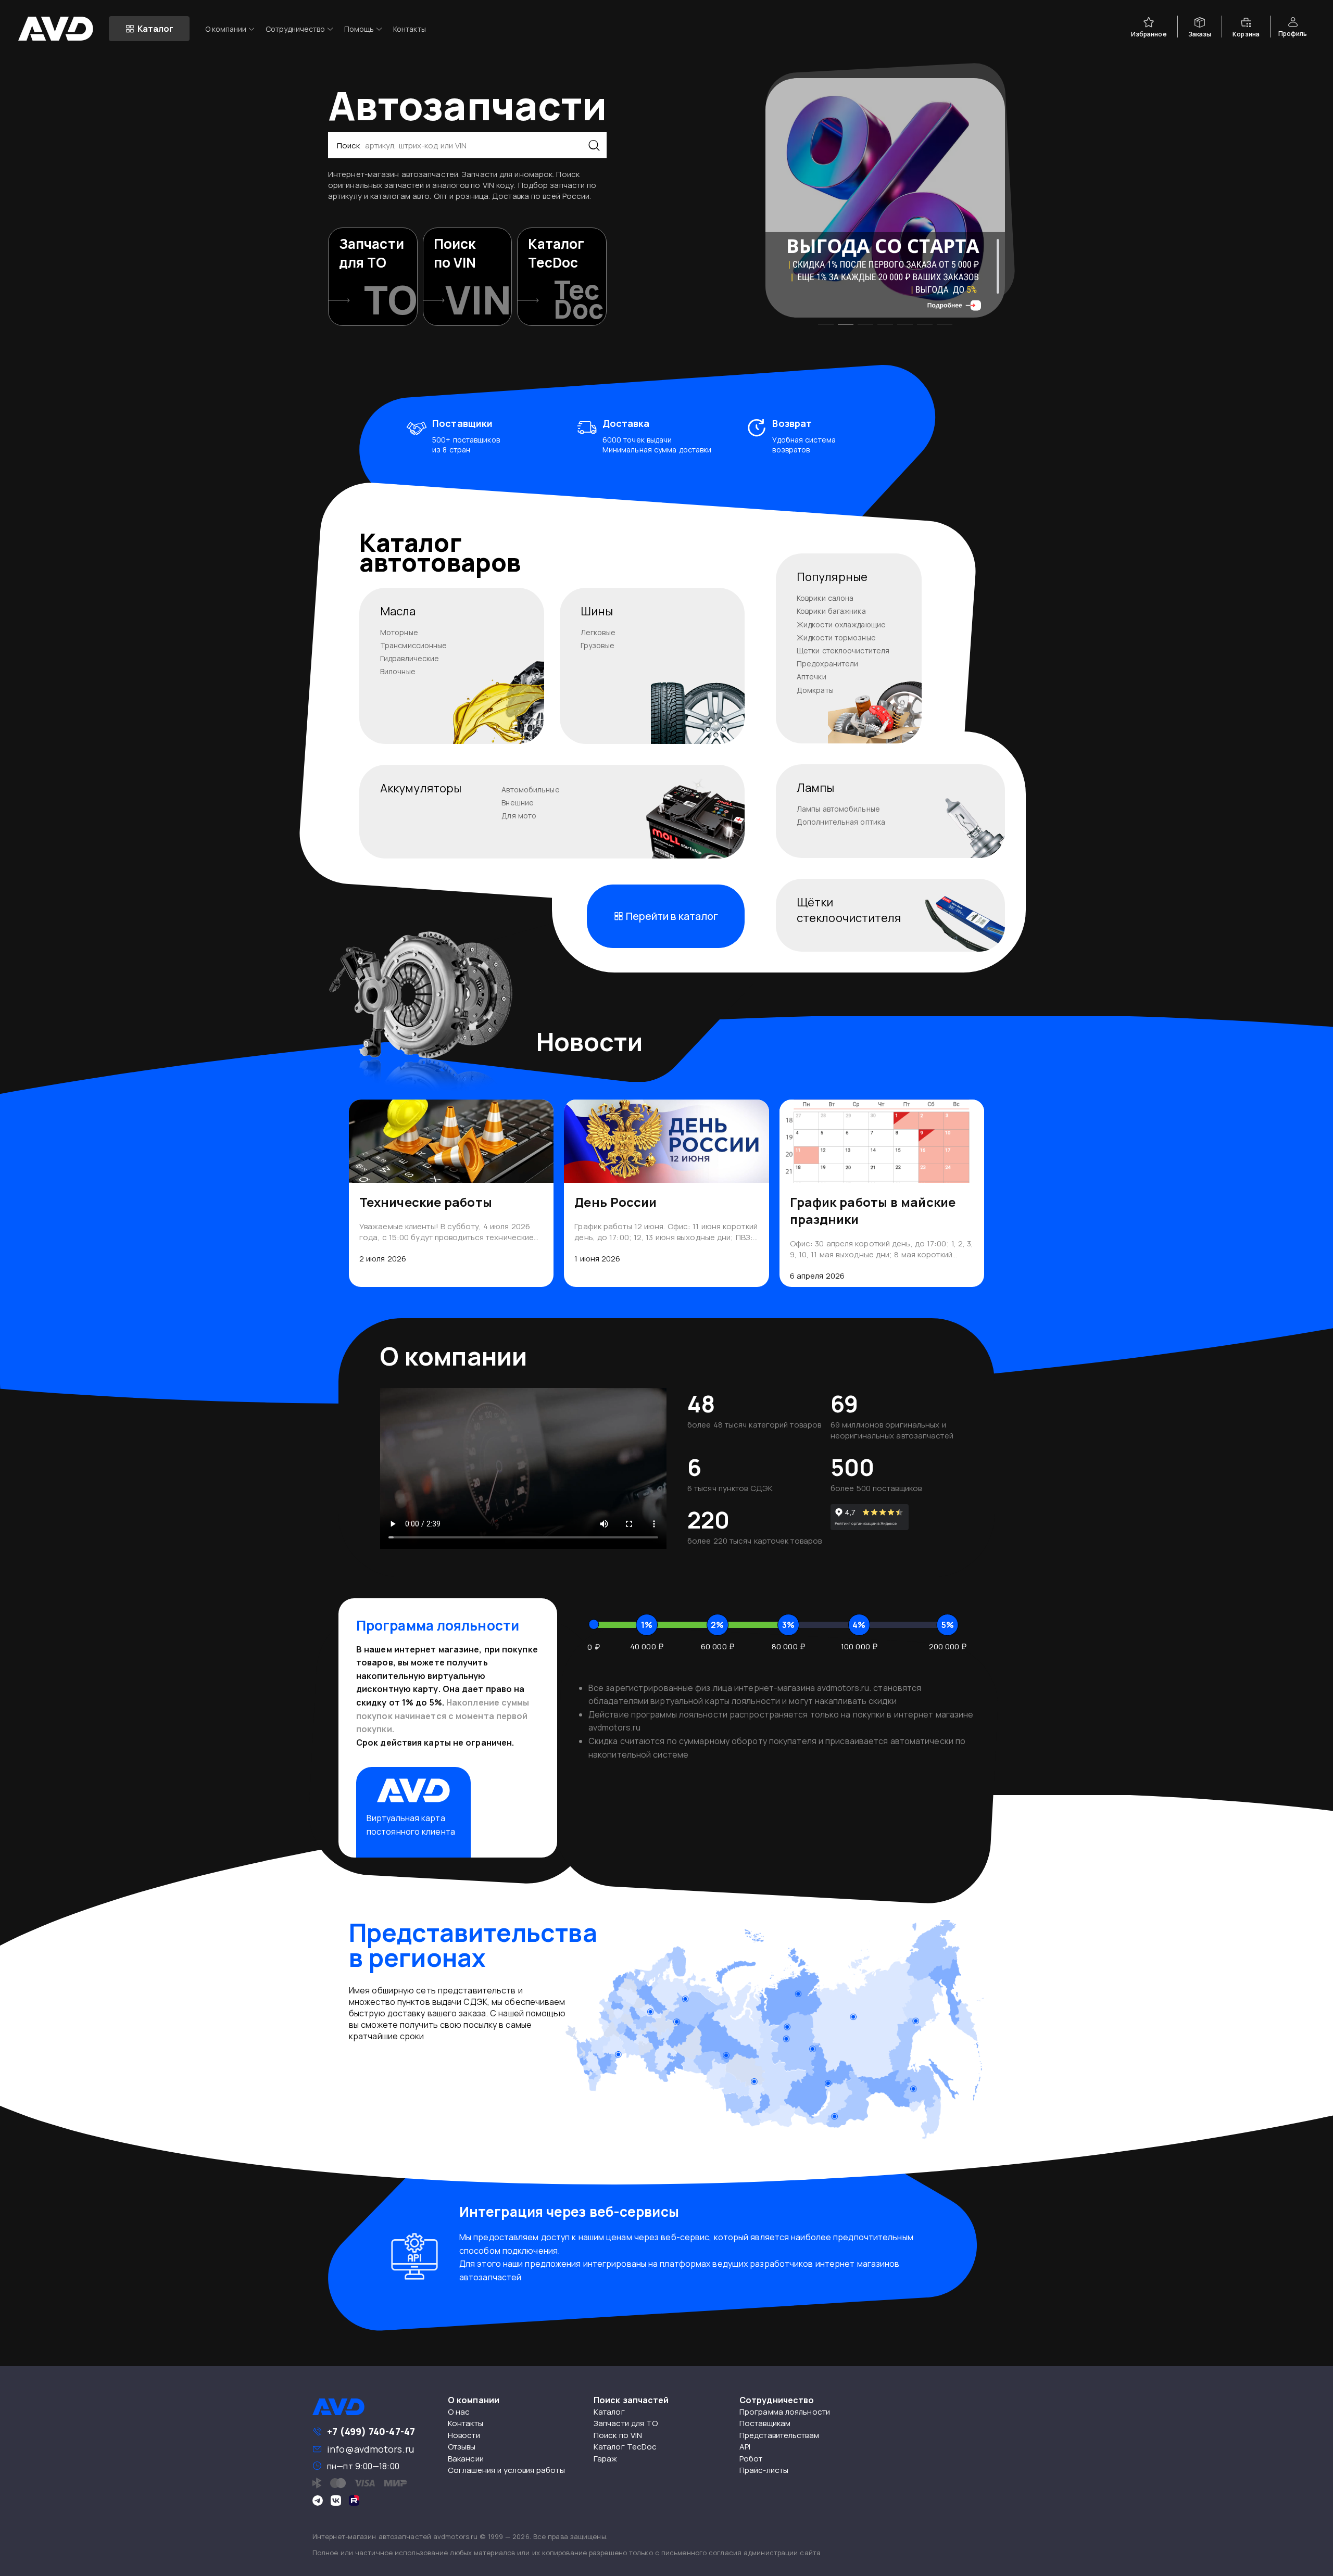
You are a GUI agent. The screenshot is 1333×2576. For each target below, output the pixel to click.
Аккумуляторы (421, 788)
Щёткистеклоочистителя (849, 910)
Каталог (609, 2412)
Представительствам (779, 2435)
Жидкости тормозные (836, 637)
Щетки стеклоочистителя (843, 651)
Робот (751, 2459)
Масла (398, 611)
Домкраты (815, 690)
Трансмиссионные (414, 645)
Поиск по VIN (618, 2435)
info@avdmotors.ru (370, 2449)
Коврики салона (825, 598)
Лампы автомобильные (838, 809)
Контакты (410, 29)
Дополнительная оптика (841, 822)
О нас (459, 2412)
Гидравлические (410, 658)
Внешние (518, 803)
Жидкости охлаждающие (841, 624)
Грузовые (598, 645)
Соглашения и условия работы (506, 2470)
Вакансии (466, 2459)
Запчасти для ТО (626, 2423)
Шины (597, 611)
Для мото (519, 816)
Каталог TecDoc (625, 2447)
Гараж (606, 2459)
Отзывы (462, 2447)
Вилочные (398, 671)
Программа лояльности (785, 2412)
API (745, 2447)
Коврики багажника (831, 611)
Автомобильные (530, 790)
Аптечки (812, 677)
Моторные (399, 632)
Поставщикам (765, 2423)
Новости (464, 2435)
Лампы (816, 788)
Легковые (598, 632)
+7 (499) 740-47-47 (371, 2431)
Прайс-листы (764, 2470)
